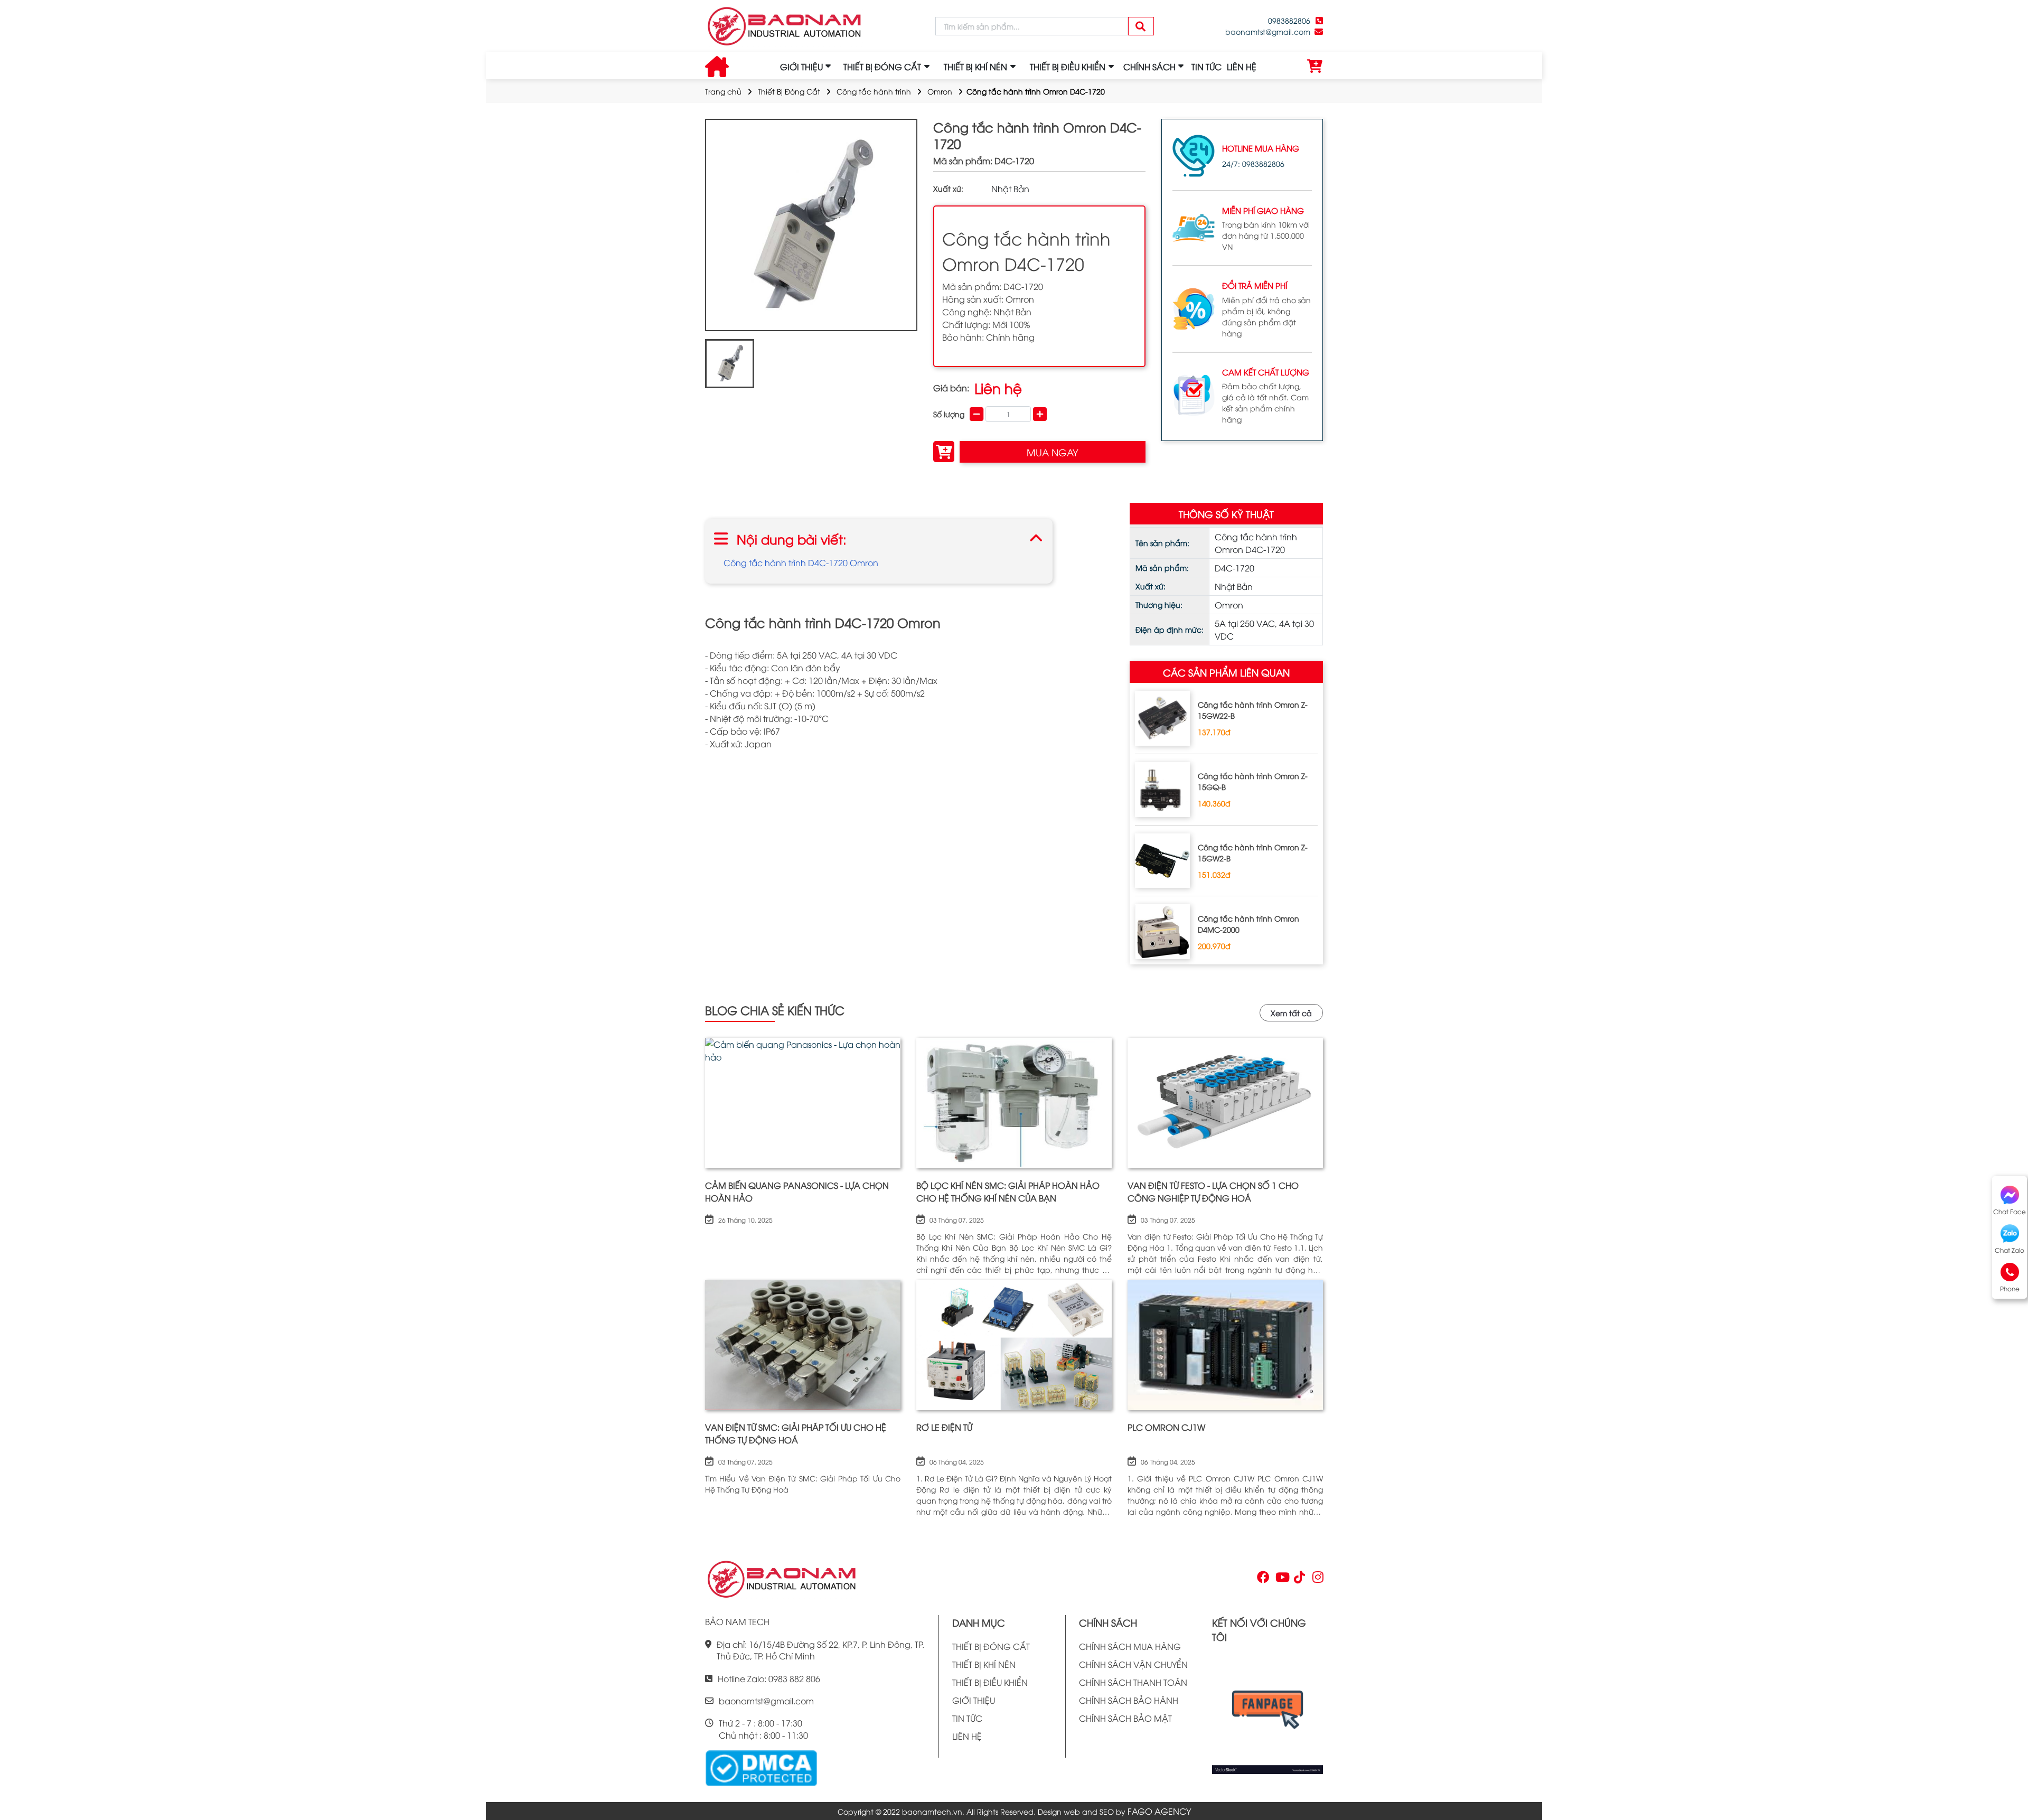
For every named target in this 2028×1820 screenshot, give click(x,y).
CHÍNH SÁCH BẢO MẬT (1125, 1718)
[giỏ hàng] (1315, 67)
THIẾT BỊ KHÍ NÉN (984, 1664)
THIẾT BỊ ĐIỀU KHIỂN (990, 1682)
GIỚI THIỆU (801, 67)
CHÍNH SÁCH (1149, 67)
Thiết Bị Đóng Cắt (789, 91)
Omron (940, 91)
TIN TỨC (1207, 67)
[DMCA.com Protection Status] (761, 1767)
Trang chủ (723, 91)
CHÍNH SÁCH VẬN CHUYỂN (1133, 1664)
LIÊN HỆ (1242, 67)
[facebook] (1267, 1713)
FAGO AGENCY (1159, 1811)
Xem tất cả (1291, 1013)
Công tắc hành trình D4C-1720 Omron (801, 562)
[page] (1262, 1579)
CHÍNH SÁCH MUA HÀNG (1130, 1646)
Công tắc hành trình (874, 91)
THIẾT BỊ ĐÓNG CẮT (991, 1646)
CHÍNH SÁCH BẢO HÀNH (1129, 1700)
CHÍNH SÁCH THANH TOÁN (1133, 1682)
